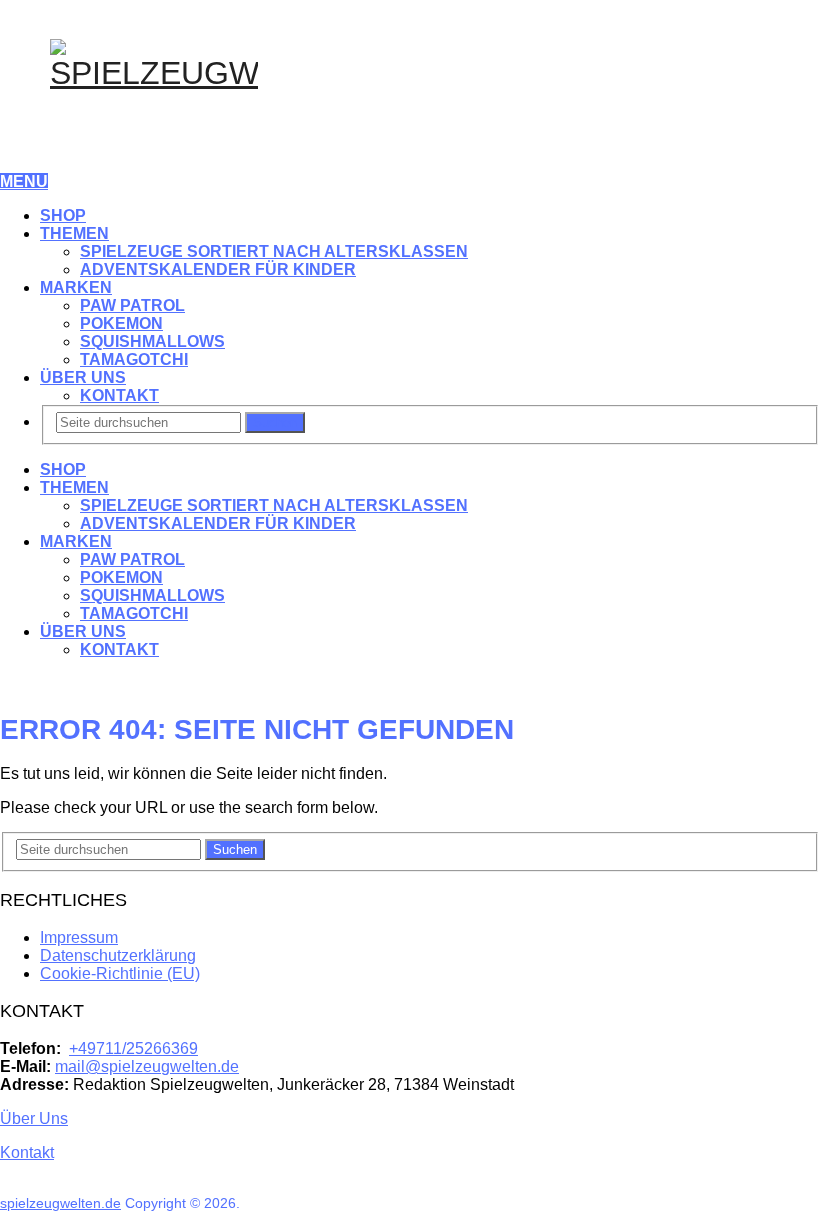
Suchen (275, 422)
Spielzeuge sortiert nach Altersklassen (274, 251)
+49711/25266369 (133, 1048)
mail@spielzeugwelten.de (147, 1066)
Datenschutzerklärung (118, 955)
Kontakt (119, 395)
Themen (74, 233)
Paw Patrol (132, 305)
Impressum (79, 937)
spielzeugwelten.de (60, 1203)
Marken (76, 287)
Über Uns (83, 377)
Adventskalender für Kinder (218, 269)
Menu (24, 181)
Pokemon (121, 323)
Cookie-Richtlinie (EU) (120, 973)
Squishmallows (152, 341)
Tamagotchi (134, 359)
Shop (63, 215)
